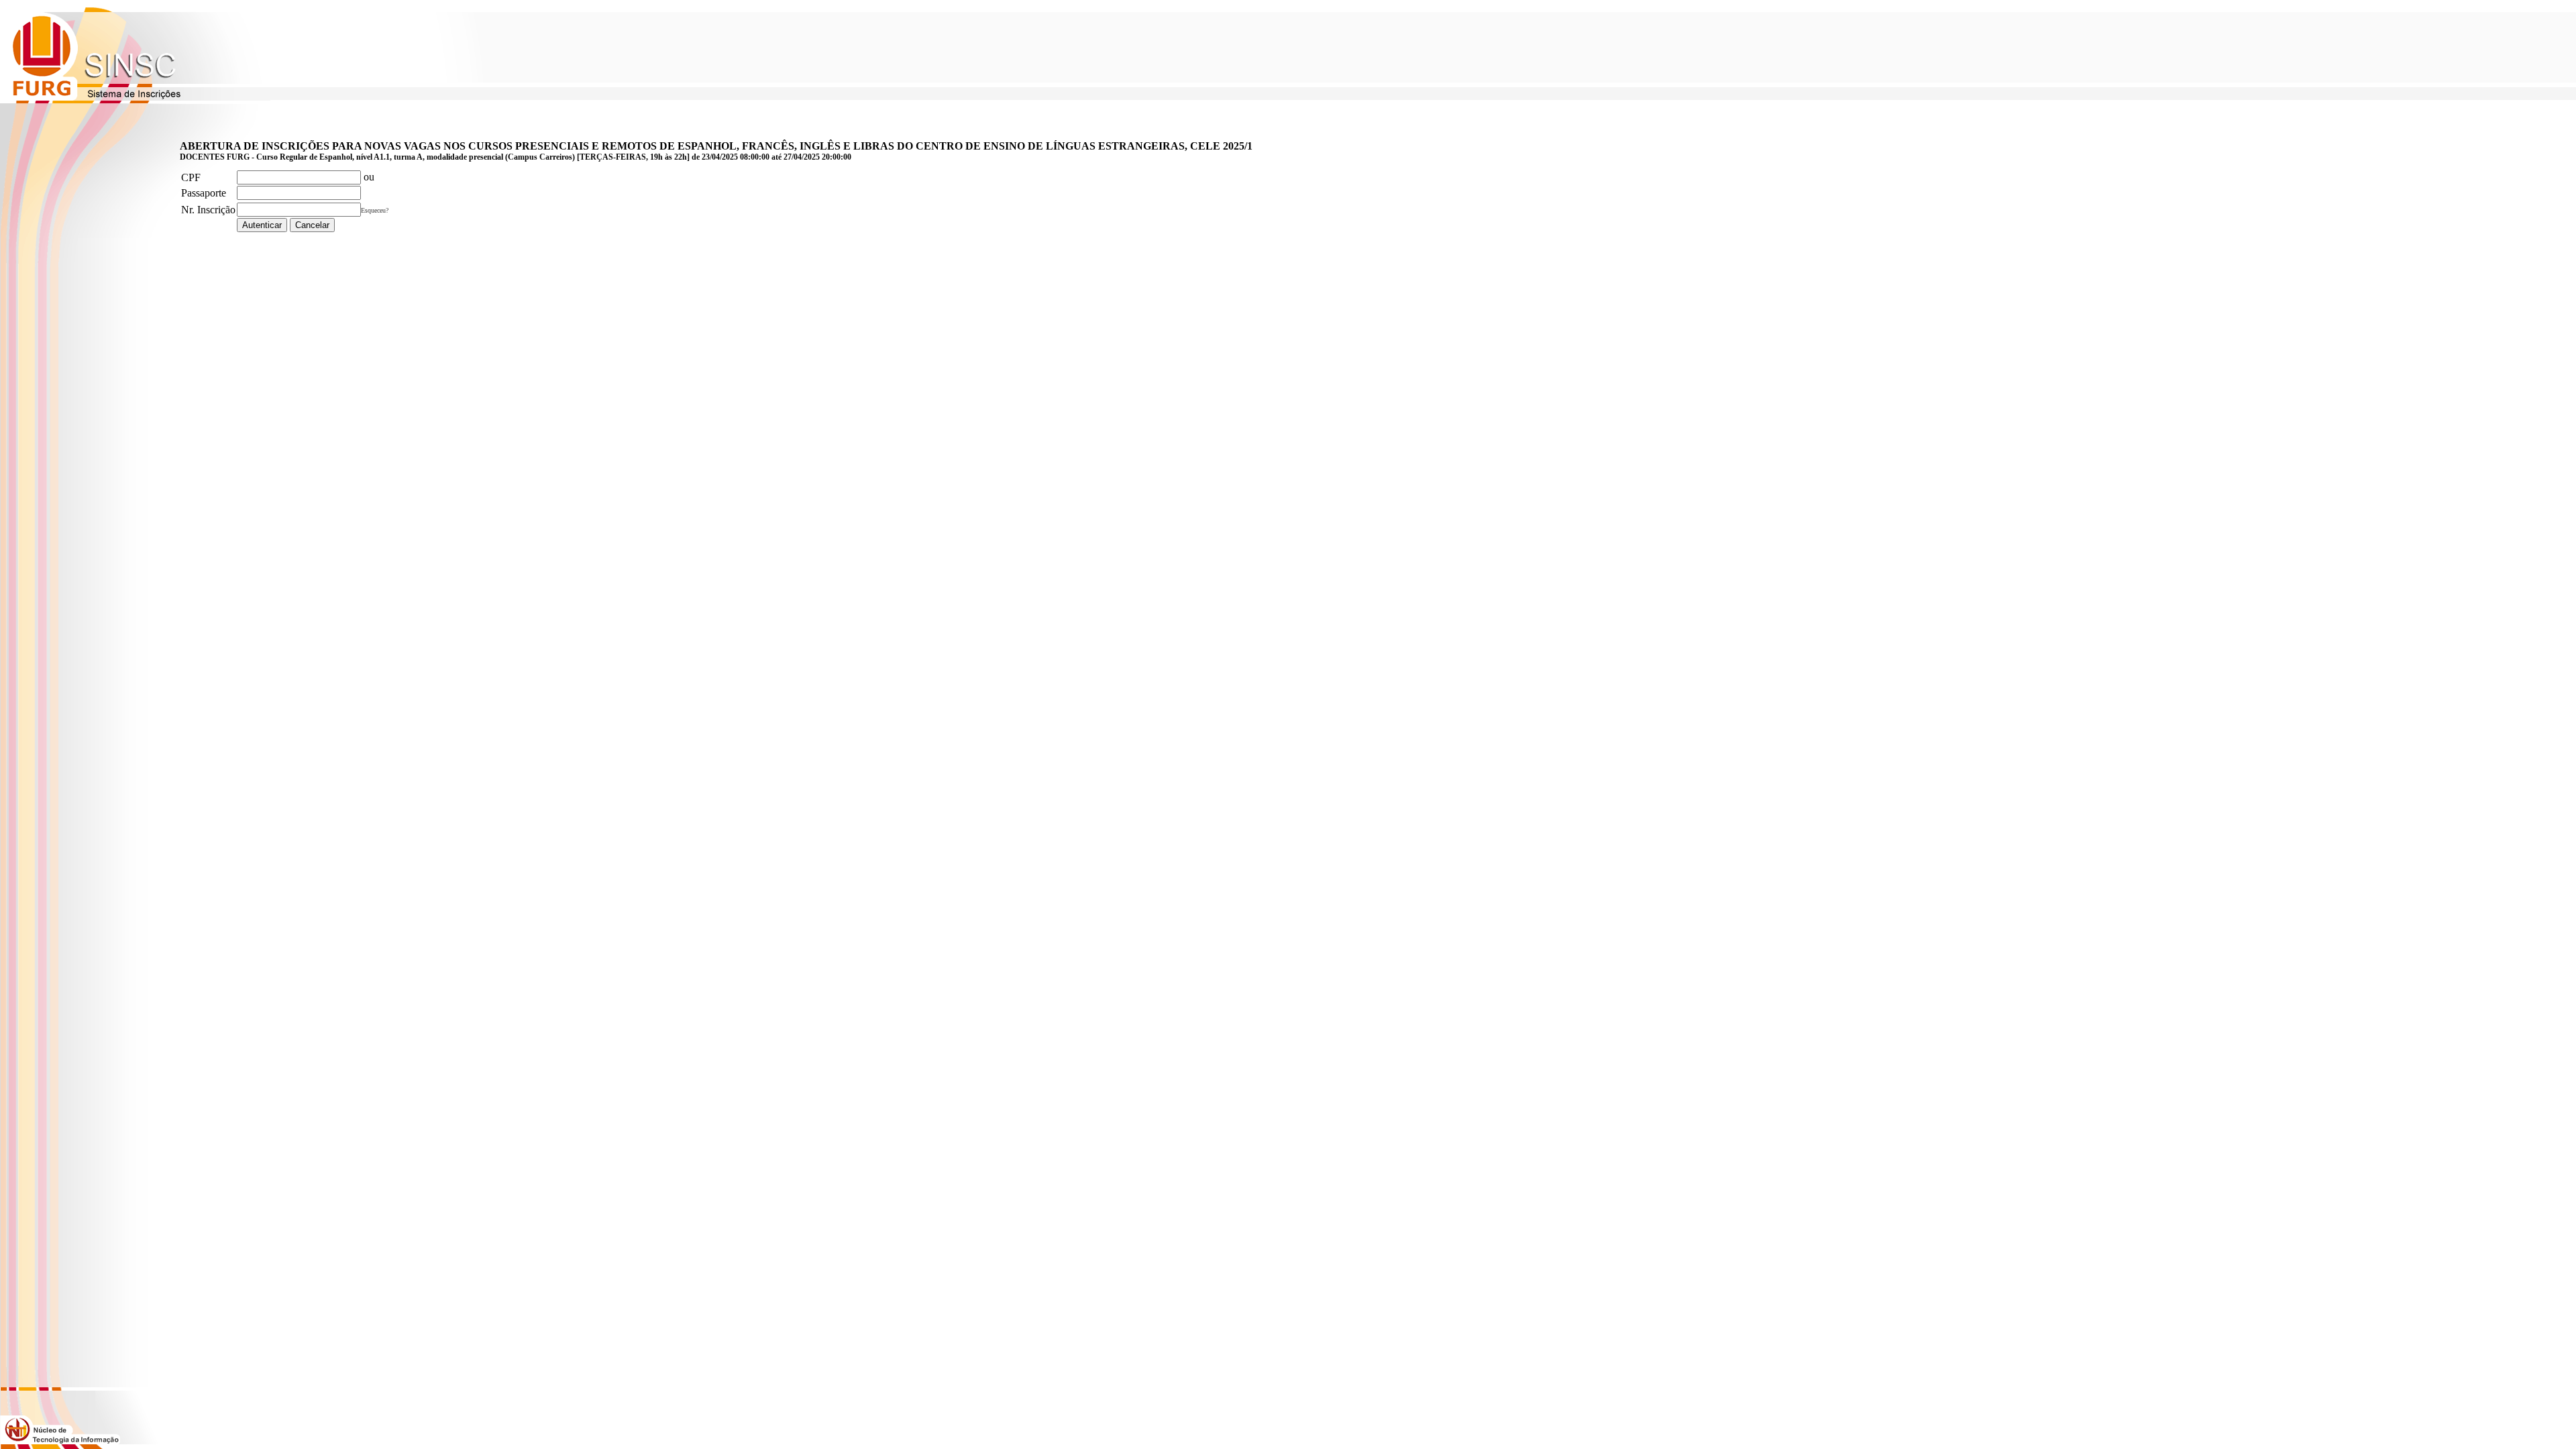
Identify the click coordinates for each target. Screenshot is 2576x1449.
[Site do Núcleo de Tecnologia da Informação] (60, 1441)
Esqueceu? (375, 210)
